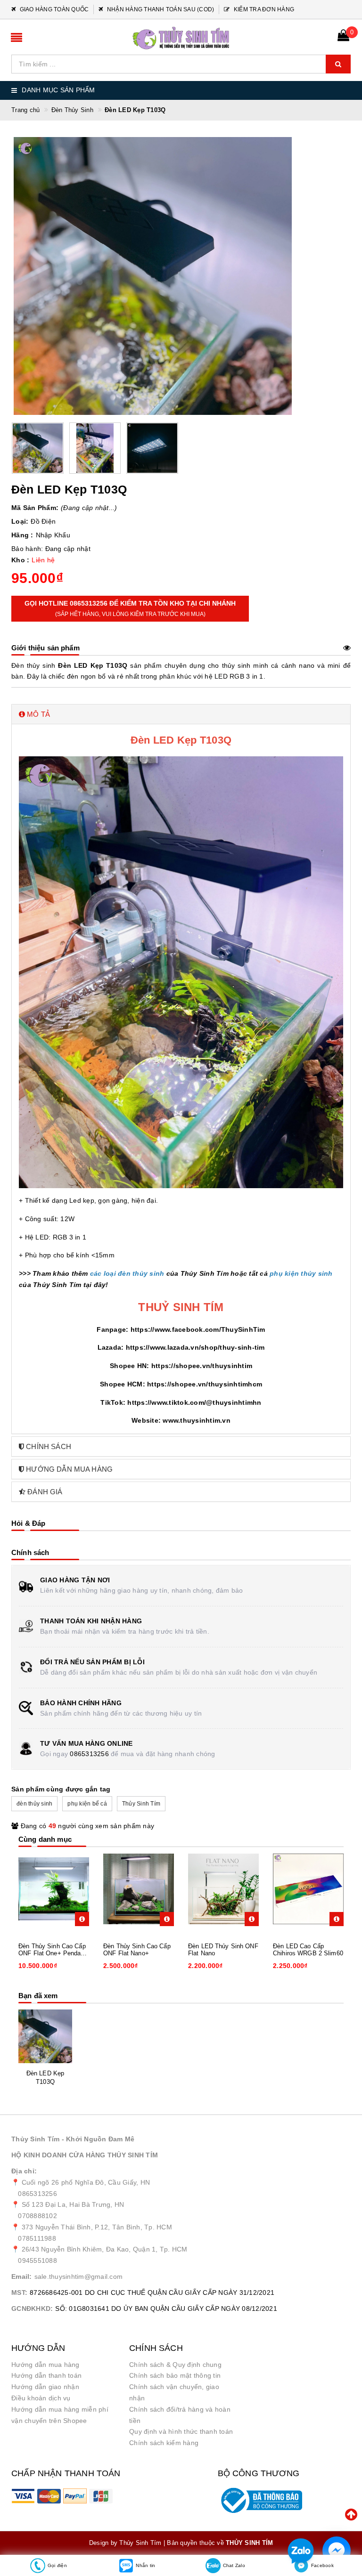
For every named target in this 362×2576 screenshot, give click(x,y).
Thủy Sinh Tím (141, 1804)
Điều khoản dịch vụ (41, 2398)
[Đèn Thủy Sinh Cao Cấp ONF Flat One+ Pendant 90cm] (54, 1889)
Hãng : (22, 535)
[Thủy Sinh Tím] (181, 38)
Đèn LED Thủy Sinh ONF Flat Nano (223, 1950)
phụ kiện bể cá (87, 1804)
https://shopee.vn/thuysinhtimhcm (205, 1384)
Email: (22, 2276)
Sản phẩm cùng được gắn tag (61, 1789)
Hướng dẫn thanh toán (46, 2375)
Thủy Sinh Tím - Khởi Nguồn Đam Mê (73, 2139)
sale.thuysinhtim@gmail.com (79, 2276)
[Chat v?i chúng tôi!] (337, 2551)
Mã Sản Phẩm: (35, 508)
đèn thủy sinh (34, 1804)
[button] (181, 714)
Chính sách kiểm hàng (164, 2443)
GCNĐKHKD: (32, 2309)
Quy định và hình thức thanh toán (181, 2431)
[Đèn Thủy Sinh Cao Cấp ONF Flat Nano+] (139, 1889)
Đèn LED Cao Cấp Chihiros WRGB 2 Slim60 (308, 1950)
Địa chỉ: (24, 2171)
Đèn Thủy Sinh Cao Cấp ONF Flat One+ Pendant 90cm (52, 1950)
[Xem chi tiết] (82, 1919)
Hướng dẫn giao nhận (45, 2387)
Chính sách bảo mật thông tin (175, 2375)
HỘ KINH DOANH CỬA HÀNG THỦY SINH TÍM (85, 2155)
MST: (19, 2292)
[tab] (181, 714)
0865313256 (89, 1754)
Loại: (20, 521)
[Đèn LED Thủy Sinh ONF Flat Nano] (223, 1889)
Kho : (20, 560)
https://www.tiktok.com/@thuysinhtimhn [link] (194, 1402)
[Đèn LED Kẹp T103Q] (45, 2036)
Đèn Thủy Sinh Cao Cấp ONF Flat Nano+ (137, 1950)
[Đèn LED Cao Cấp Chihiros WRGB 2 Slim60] (308, 1889)
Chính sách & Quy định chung (175, 2365)
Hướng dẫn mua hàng (45, 2365)
